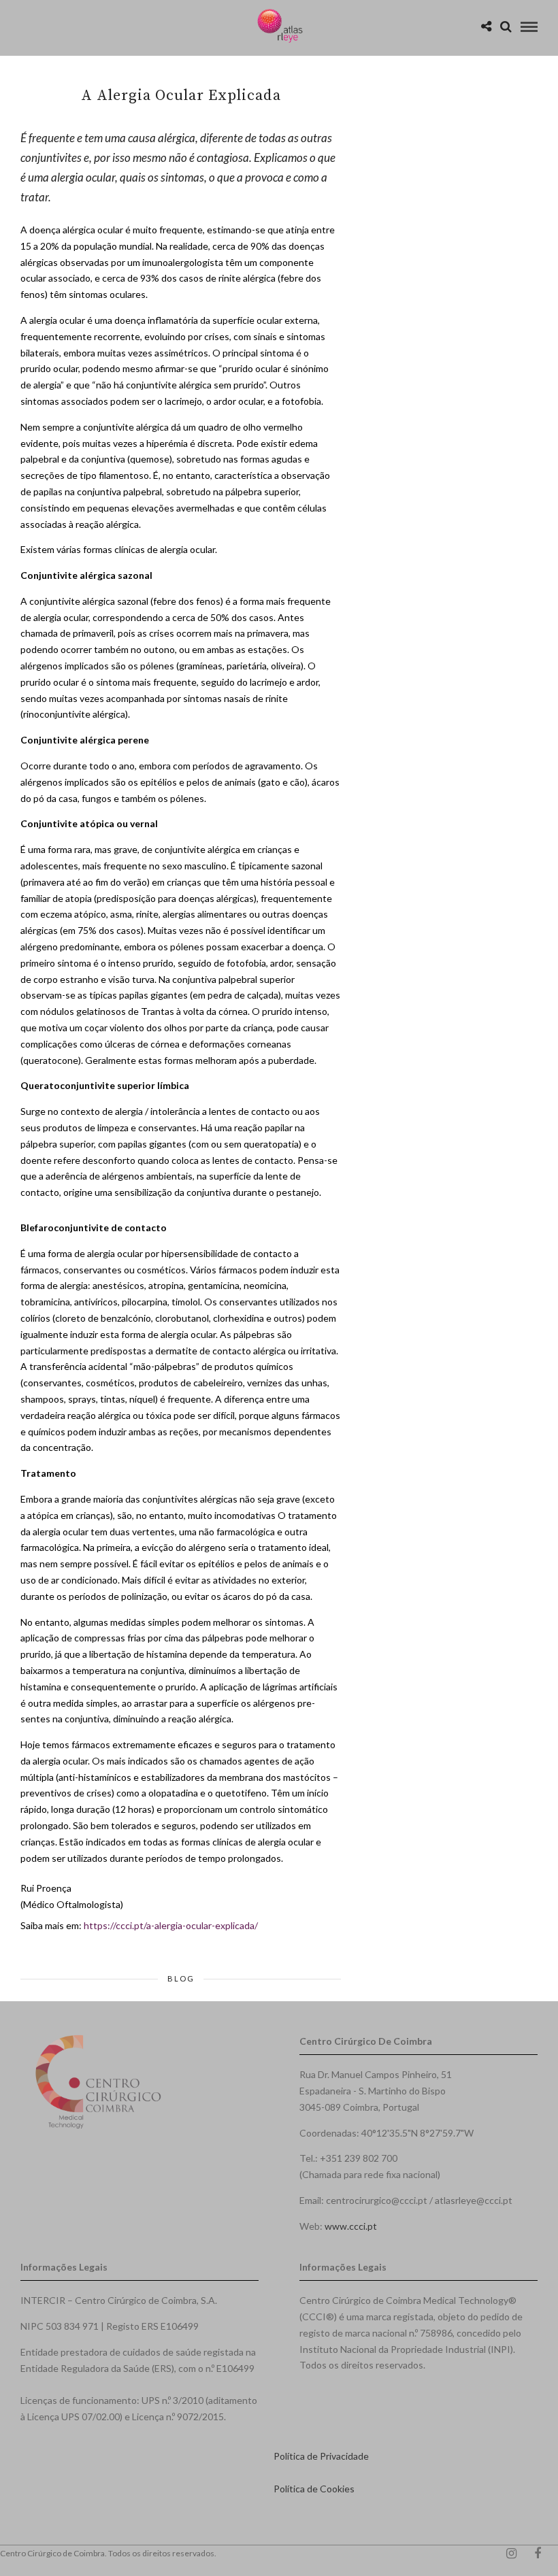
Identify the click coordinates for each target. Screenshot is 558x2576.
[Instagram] (511, 2554)
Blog (181, 1978)
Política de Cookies (314, 2489)
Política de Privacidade (321, 2456)
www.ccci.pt (351, 2226)
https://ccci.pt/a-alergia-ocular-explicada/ (171, 1925)
